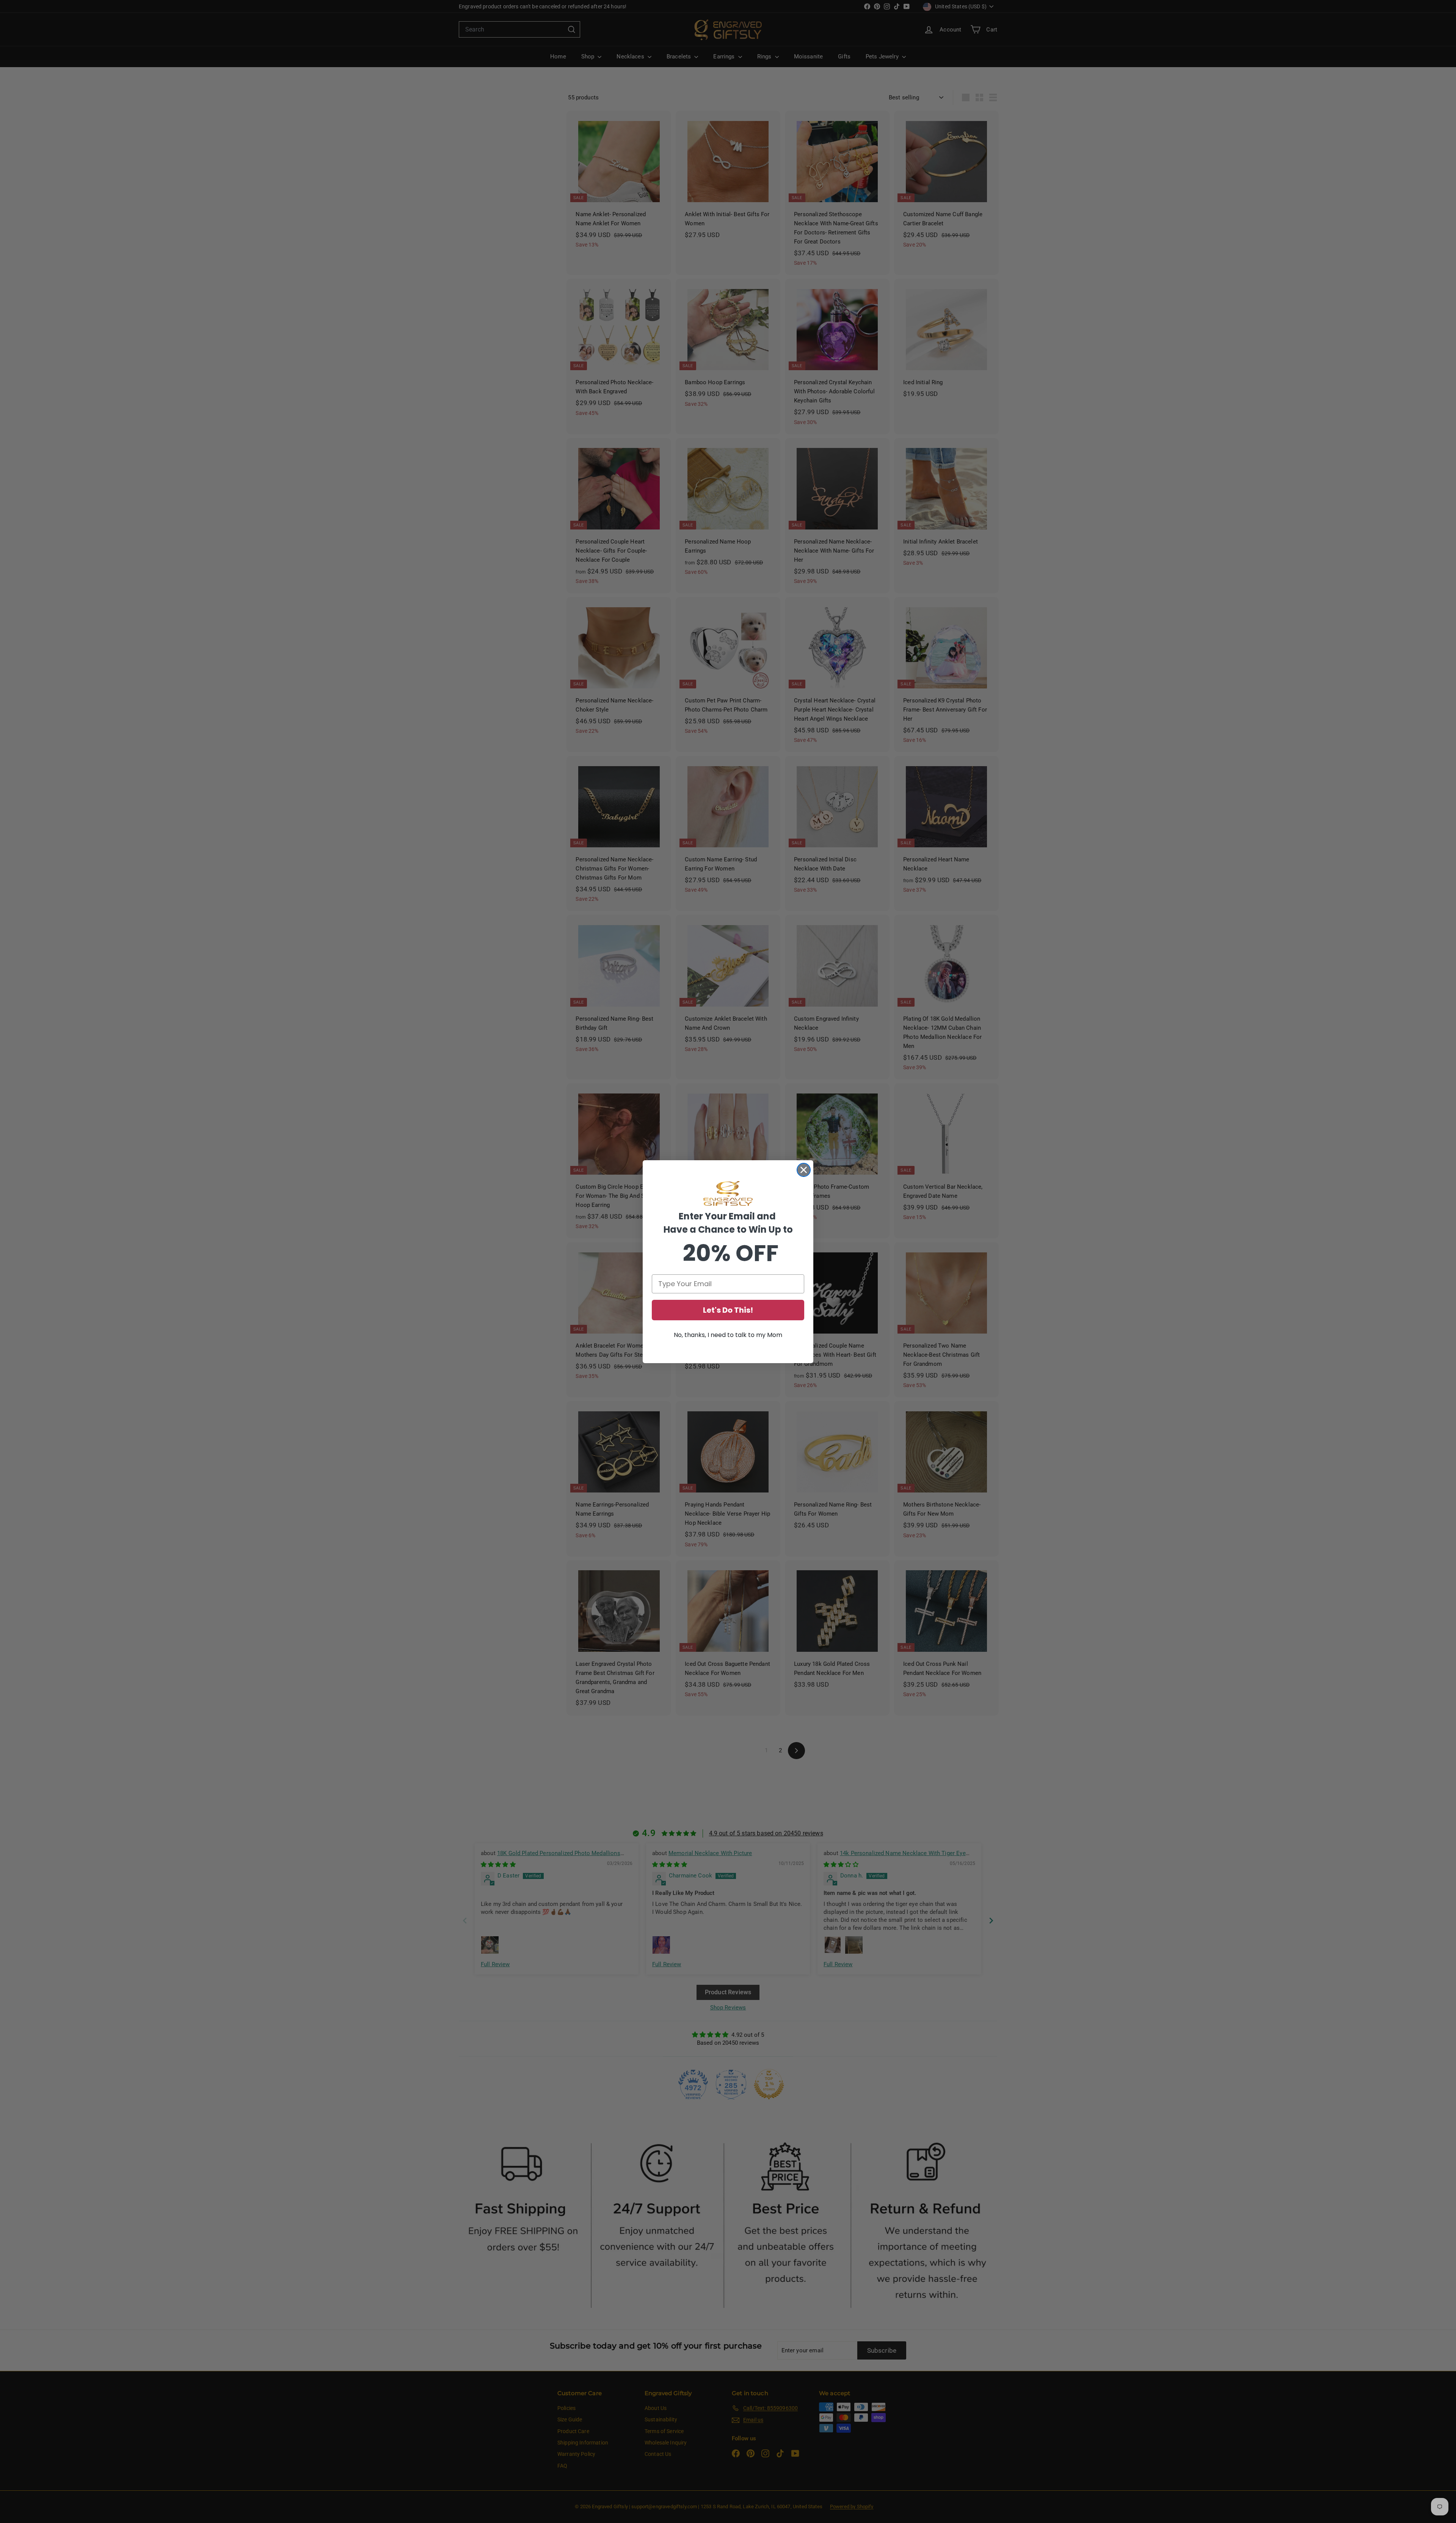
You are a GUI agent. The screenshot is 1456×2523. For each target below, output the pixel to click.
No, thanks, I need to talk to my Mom (728, 1335)
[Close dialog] (804, 1170)
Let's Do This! (728, 1310)
